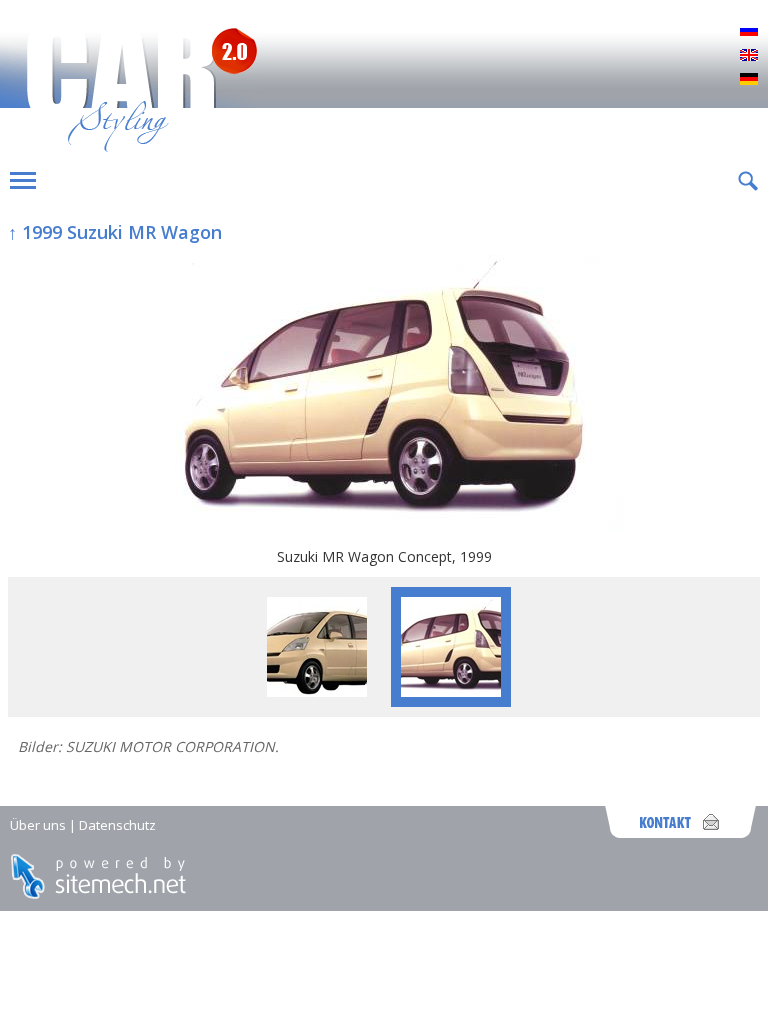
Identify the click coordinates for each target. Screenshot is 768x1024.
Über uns (38, 825)
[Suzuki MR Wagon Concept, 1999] (384, 396)
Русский (749, 32)
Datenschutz (117, 825)
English (749, 56)
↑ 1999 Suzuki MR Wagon (115, 232)
